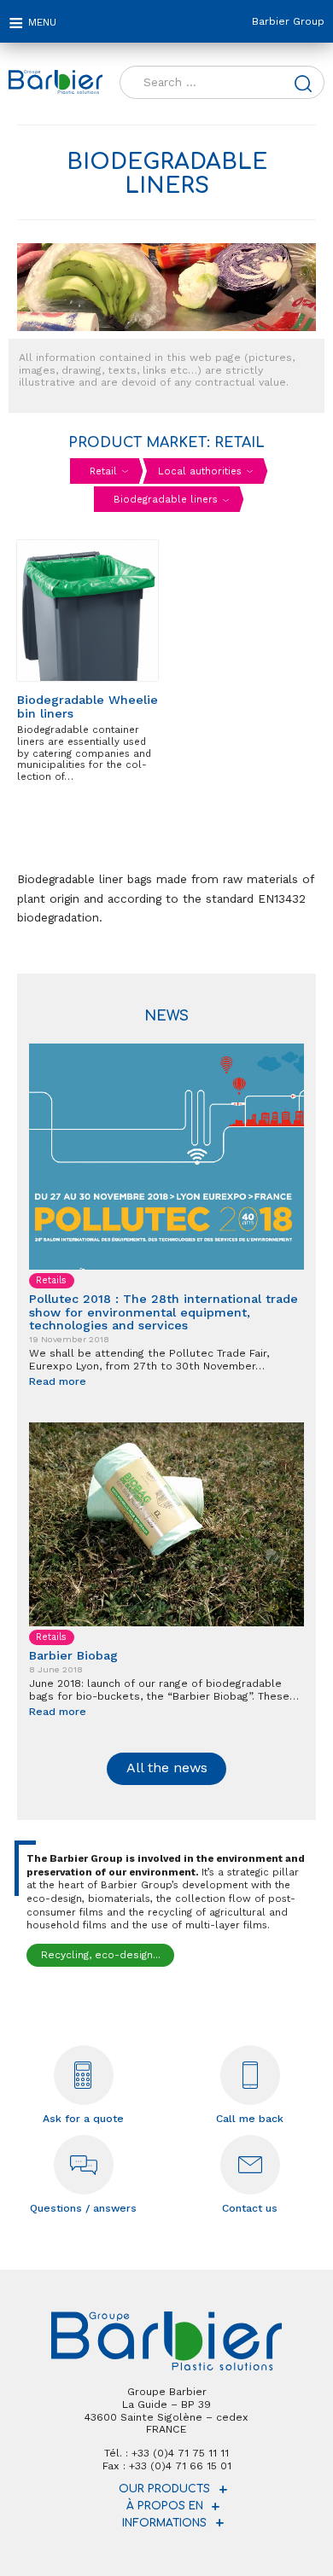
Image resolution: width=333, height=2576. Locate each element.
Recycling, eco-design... (101, 1955)
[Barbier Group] (55, 82)
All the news (167, 1768)
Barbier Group (288, 21)
